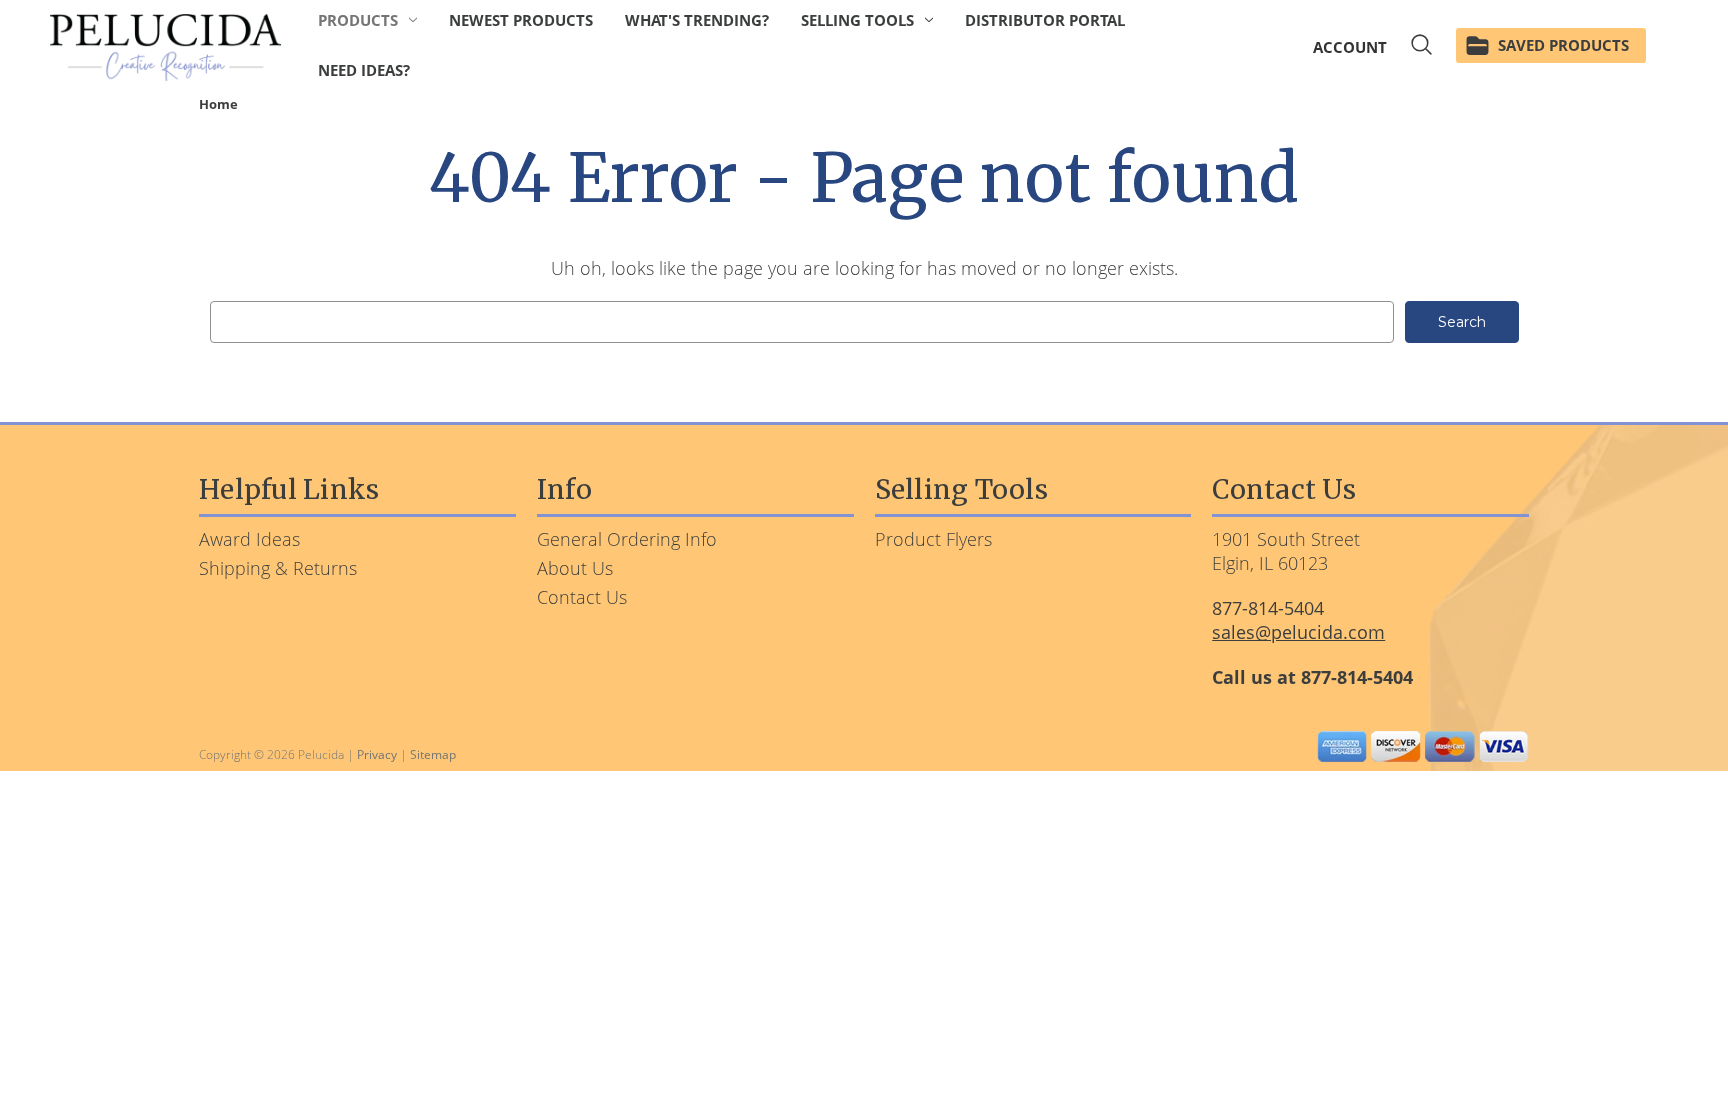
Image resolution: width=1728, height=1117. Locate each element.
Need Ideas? (364, 70)
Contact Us (582, 597)
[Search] (1421, 47)
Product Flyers (933, 539)
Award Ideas (249, 539)
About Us (575, 568)
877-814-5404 (1268, 608)
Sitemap (433, 754)
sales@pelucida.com (1298, 632)
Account (1350, 47)
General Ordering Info (627, 539)
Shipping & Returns (278, 568)
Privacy (377, 754)
